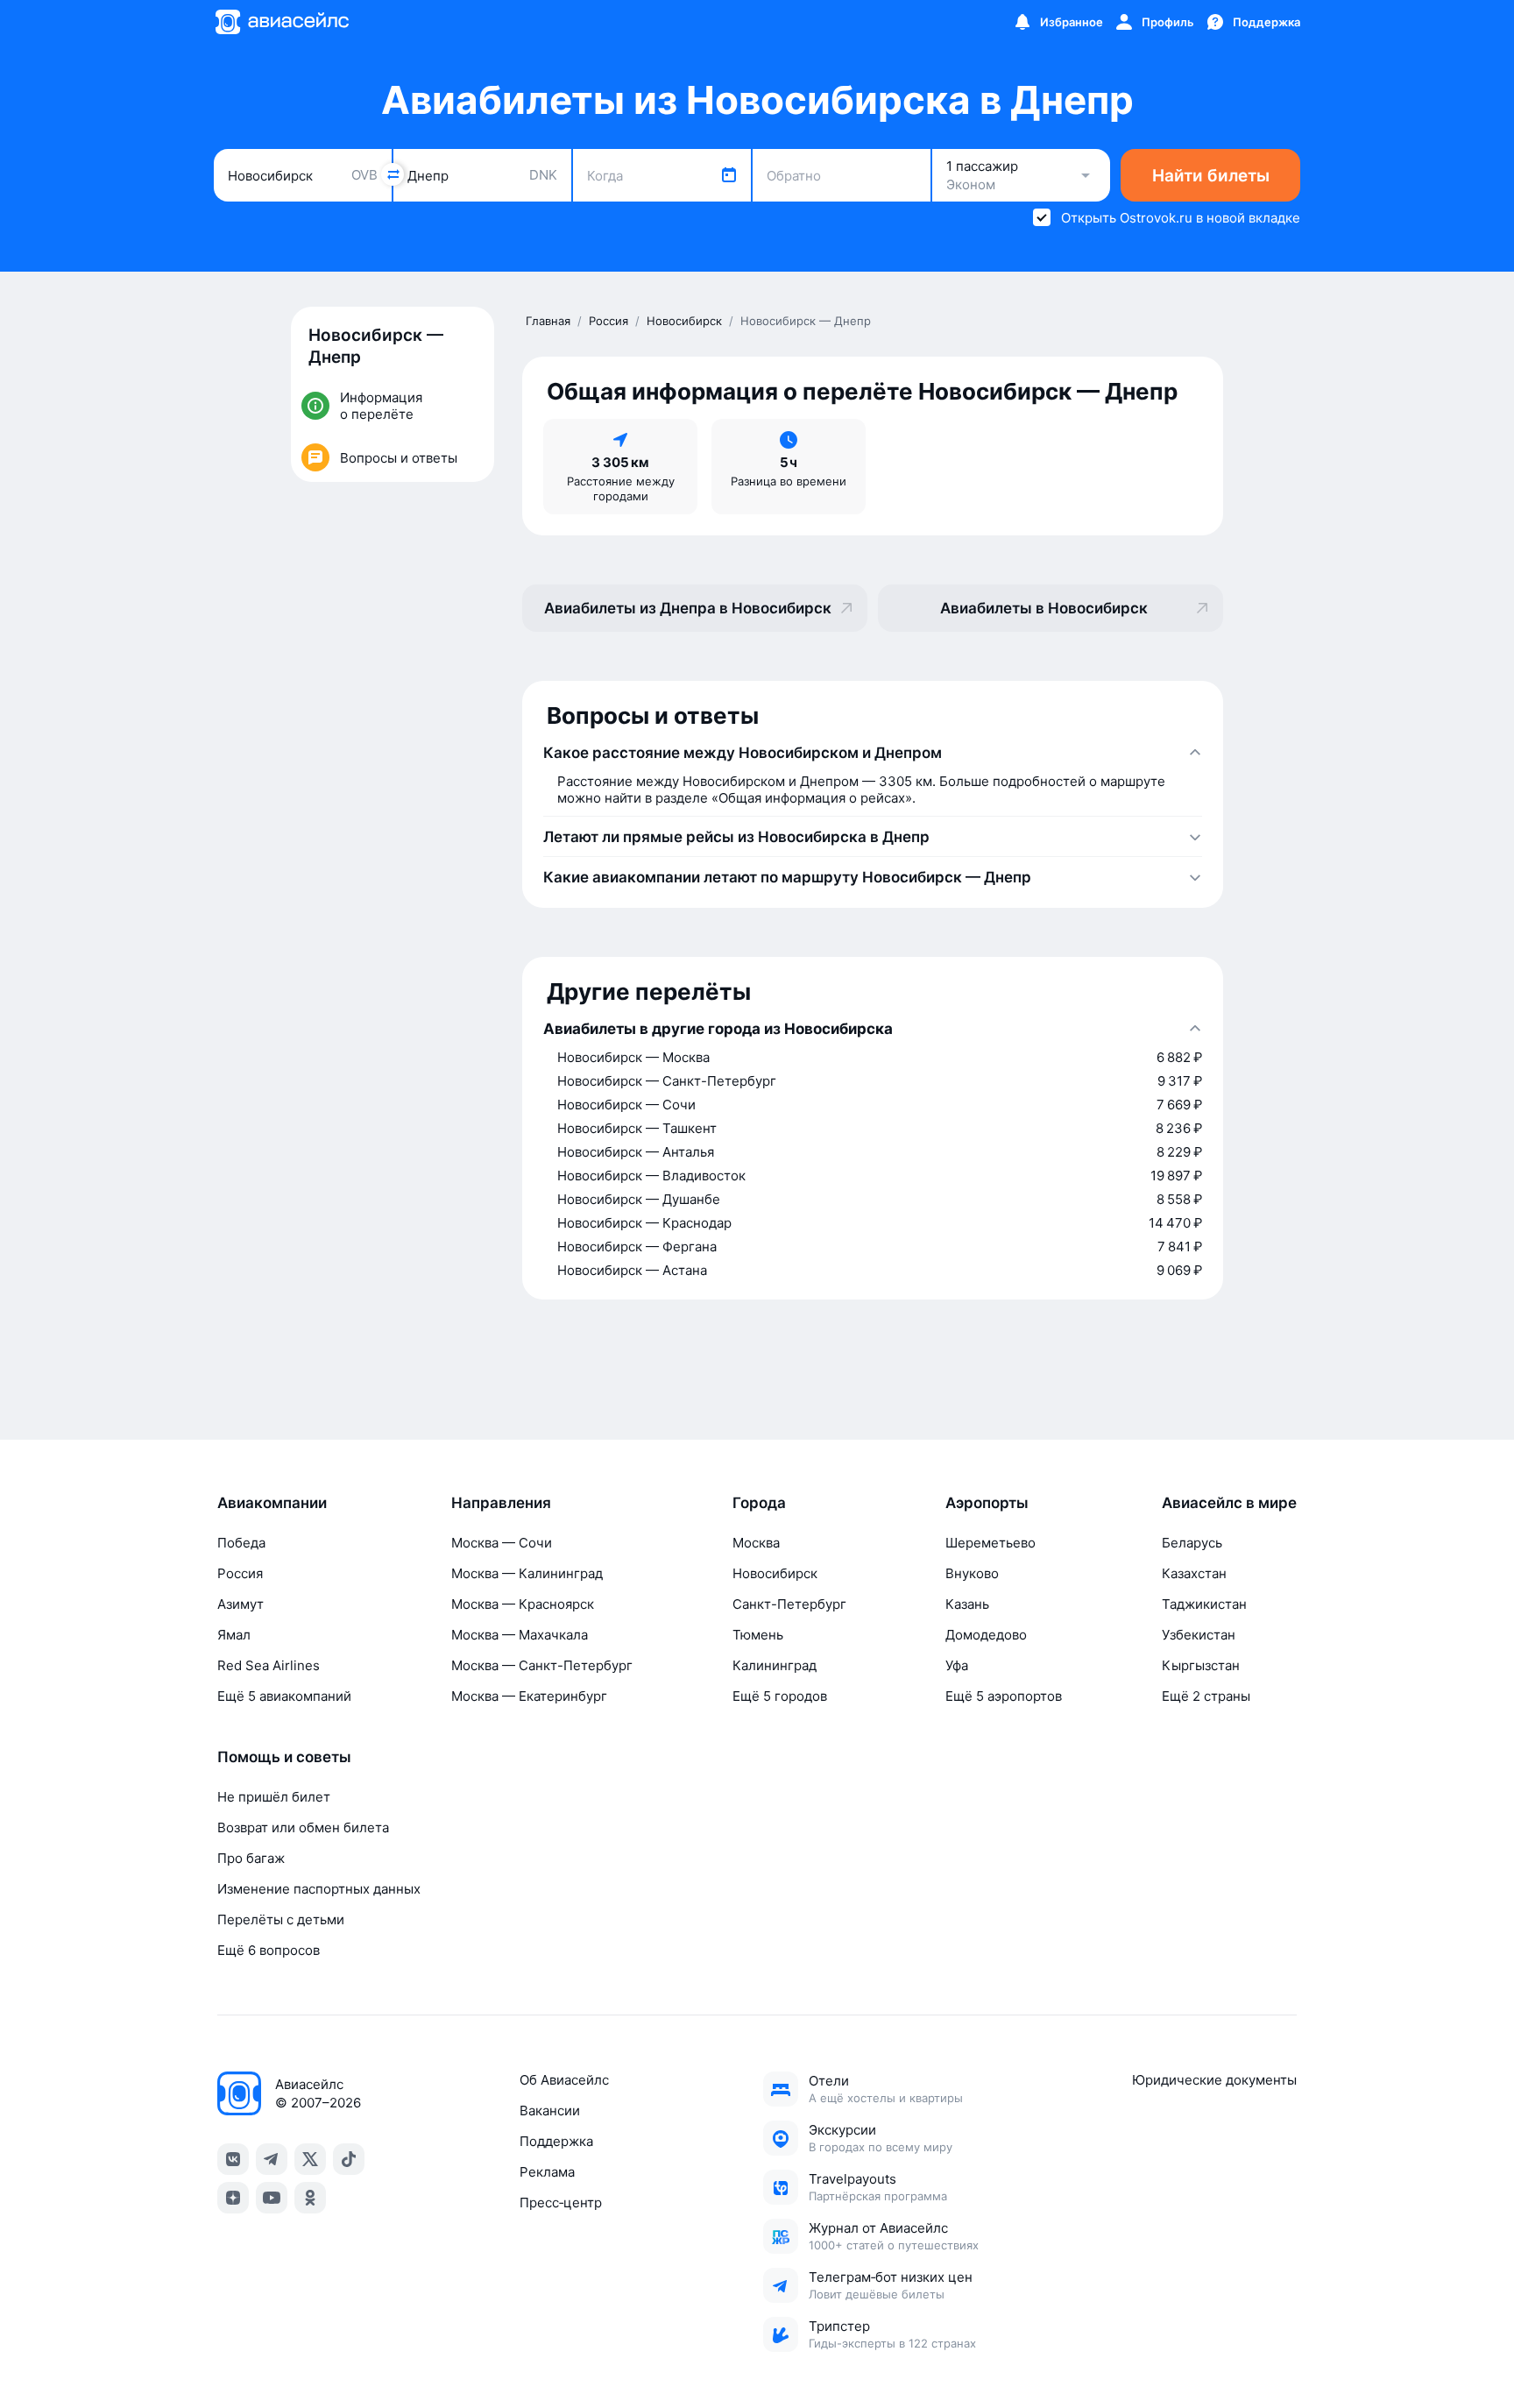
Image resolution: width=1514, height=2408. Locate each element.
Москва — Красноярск (523, 1604)
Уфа (957, 1665)
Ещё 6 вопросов (269, 1950)
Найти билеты (1211, 176)
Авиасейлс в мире (1229, 1503)
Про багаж (251, 1858)
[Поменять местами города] (393, 174)
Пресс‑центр (561, 2203)
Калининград (775, 1665)
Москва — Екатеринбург (529, 1696)
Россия (240, 1573)
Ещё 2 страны (1206, 1696)
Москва (756, 1543)
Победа (241, 1543)
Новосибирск (775, 1573)
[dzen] (233, 2198)
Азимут (241, 1604)
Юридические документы (1214, 2080)
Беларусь (1192, 1543)
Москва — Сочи (502, 1543)
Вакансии (550, 2111)
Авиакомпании (272, 1503)
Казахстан (1194, 1573)
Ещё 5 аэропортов (1004, 1696)
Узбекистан (1199, 1635)
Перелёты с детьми (281, 1919)
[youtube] (272, 2198)
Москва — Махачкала (520, 1635)
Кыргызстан (1201, 1665)
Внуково (972, 1573)
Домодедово (986, 1635)
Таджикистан (1204, 1604)
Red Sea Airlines (269, 1665)
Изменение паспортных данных (319, 1889)
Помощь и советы (284, 1757)
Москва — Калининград (527, 1573)
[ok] (310, 2198)
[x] (310, 2159)
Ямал (234, 1635)
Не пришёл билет (274, 1797)
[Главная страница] (281, 22)
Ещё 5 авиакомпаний (284, 1696)
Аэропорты (987, 1503)
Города (759, 1503)
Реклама (547, 2172)
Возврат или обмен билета (303, 1827)
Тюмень (758, 1635)
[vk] (233, 2159)
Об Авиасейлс (564, 2080)
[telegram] (272, 2159)
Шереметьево (990, 1543)
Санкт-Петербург (789, 1604)
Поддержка (556, 2141)
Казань (967, 1604)
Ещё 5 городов (780, 1696)
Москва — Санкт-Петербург (542, 1665)
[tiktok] (349, 2159)
